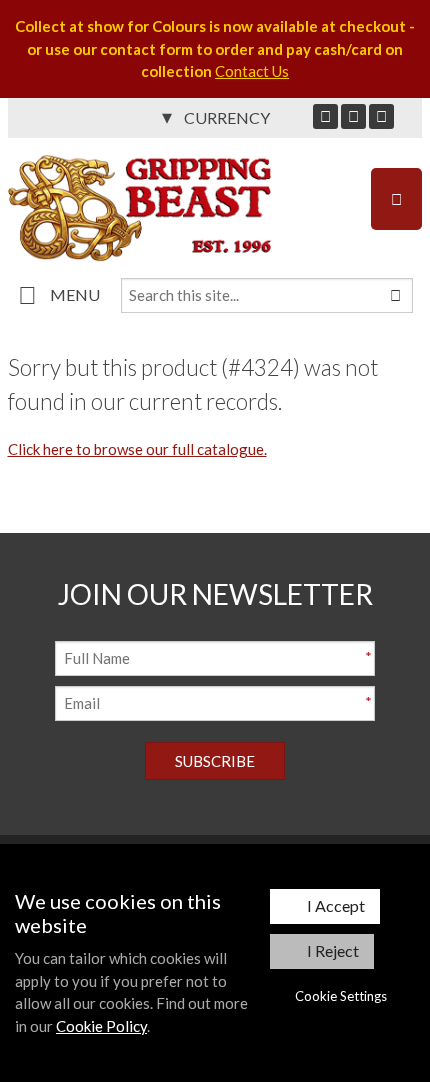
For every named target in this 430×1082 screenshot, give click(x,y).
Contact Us (252, 71)
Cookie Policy (101, 1026)
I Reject (333, 950)
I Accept (336, 905)
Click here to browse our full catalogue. (137, 449)
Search (395, 295)
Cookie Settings (341, 996)
